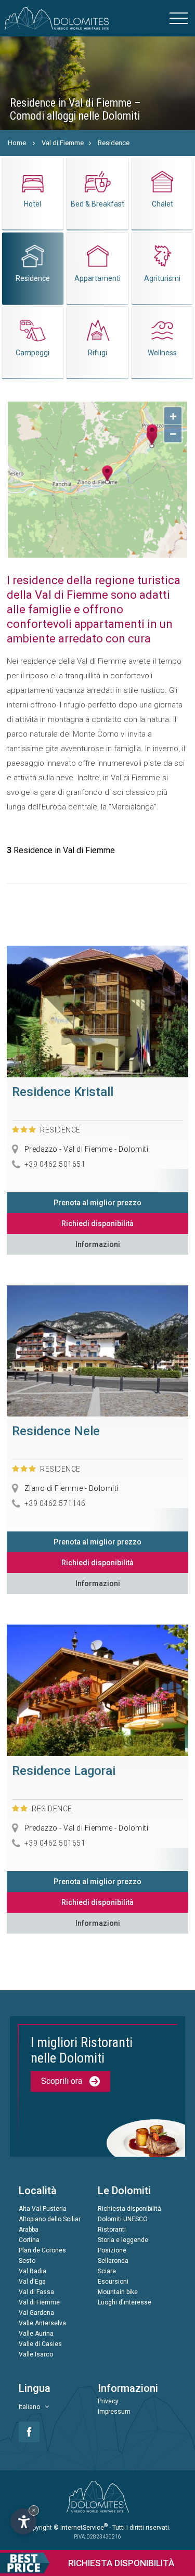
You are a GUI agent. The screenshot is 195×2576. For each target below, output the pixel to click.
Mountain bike (118, 2292)
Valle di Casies (40, 2344)
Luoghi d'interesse (125, 2302)
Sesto (27, 2261)
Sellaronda (113, 2261)
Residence (114, 143)
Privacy (108, 2401)
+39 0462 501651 (55, 1164)
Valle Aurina (36, 2334)
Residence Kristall (63, 1092)
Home (17, 143)
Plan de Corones (42, 2250)
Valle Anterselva (42, 2323)
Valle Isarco (36, 2354)
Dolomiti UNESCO (123, 2219)
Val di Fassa (36, 2292)
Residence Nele (56, 1431)
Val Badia (32, 2271)
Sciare (107, 2271)
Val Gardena (36, 2313)
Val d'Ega (32, 2282)
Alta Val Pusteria (43, 2209)
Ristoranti (112, 2230)
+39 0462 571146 (55, 1503)
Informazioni (98, 1244)
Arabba (29, 2230)
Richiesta (121, 2563)
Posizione (112, 2250)
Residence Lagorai (64, 1771)
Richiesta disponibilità (129, 2209)
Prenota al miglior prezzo (97, 1203)
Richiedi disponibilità (97, 1223)
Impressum (114, 2412)
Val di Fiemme (63, 143)
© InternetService (81, 2528)
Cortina (29, 2240)
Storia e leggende (123, 2240)
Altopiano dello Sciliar (50, 2219)
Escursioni (113, 2282)
